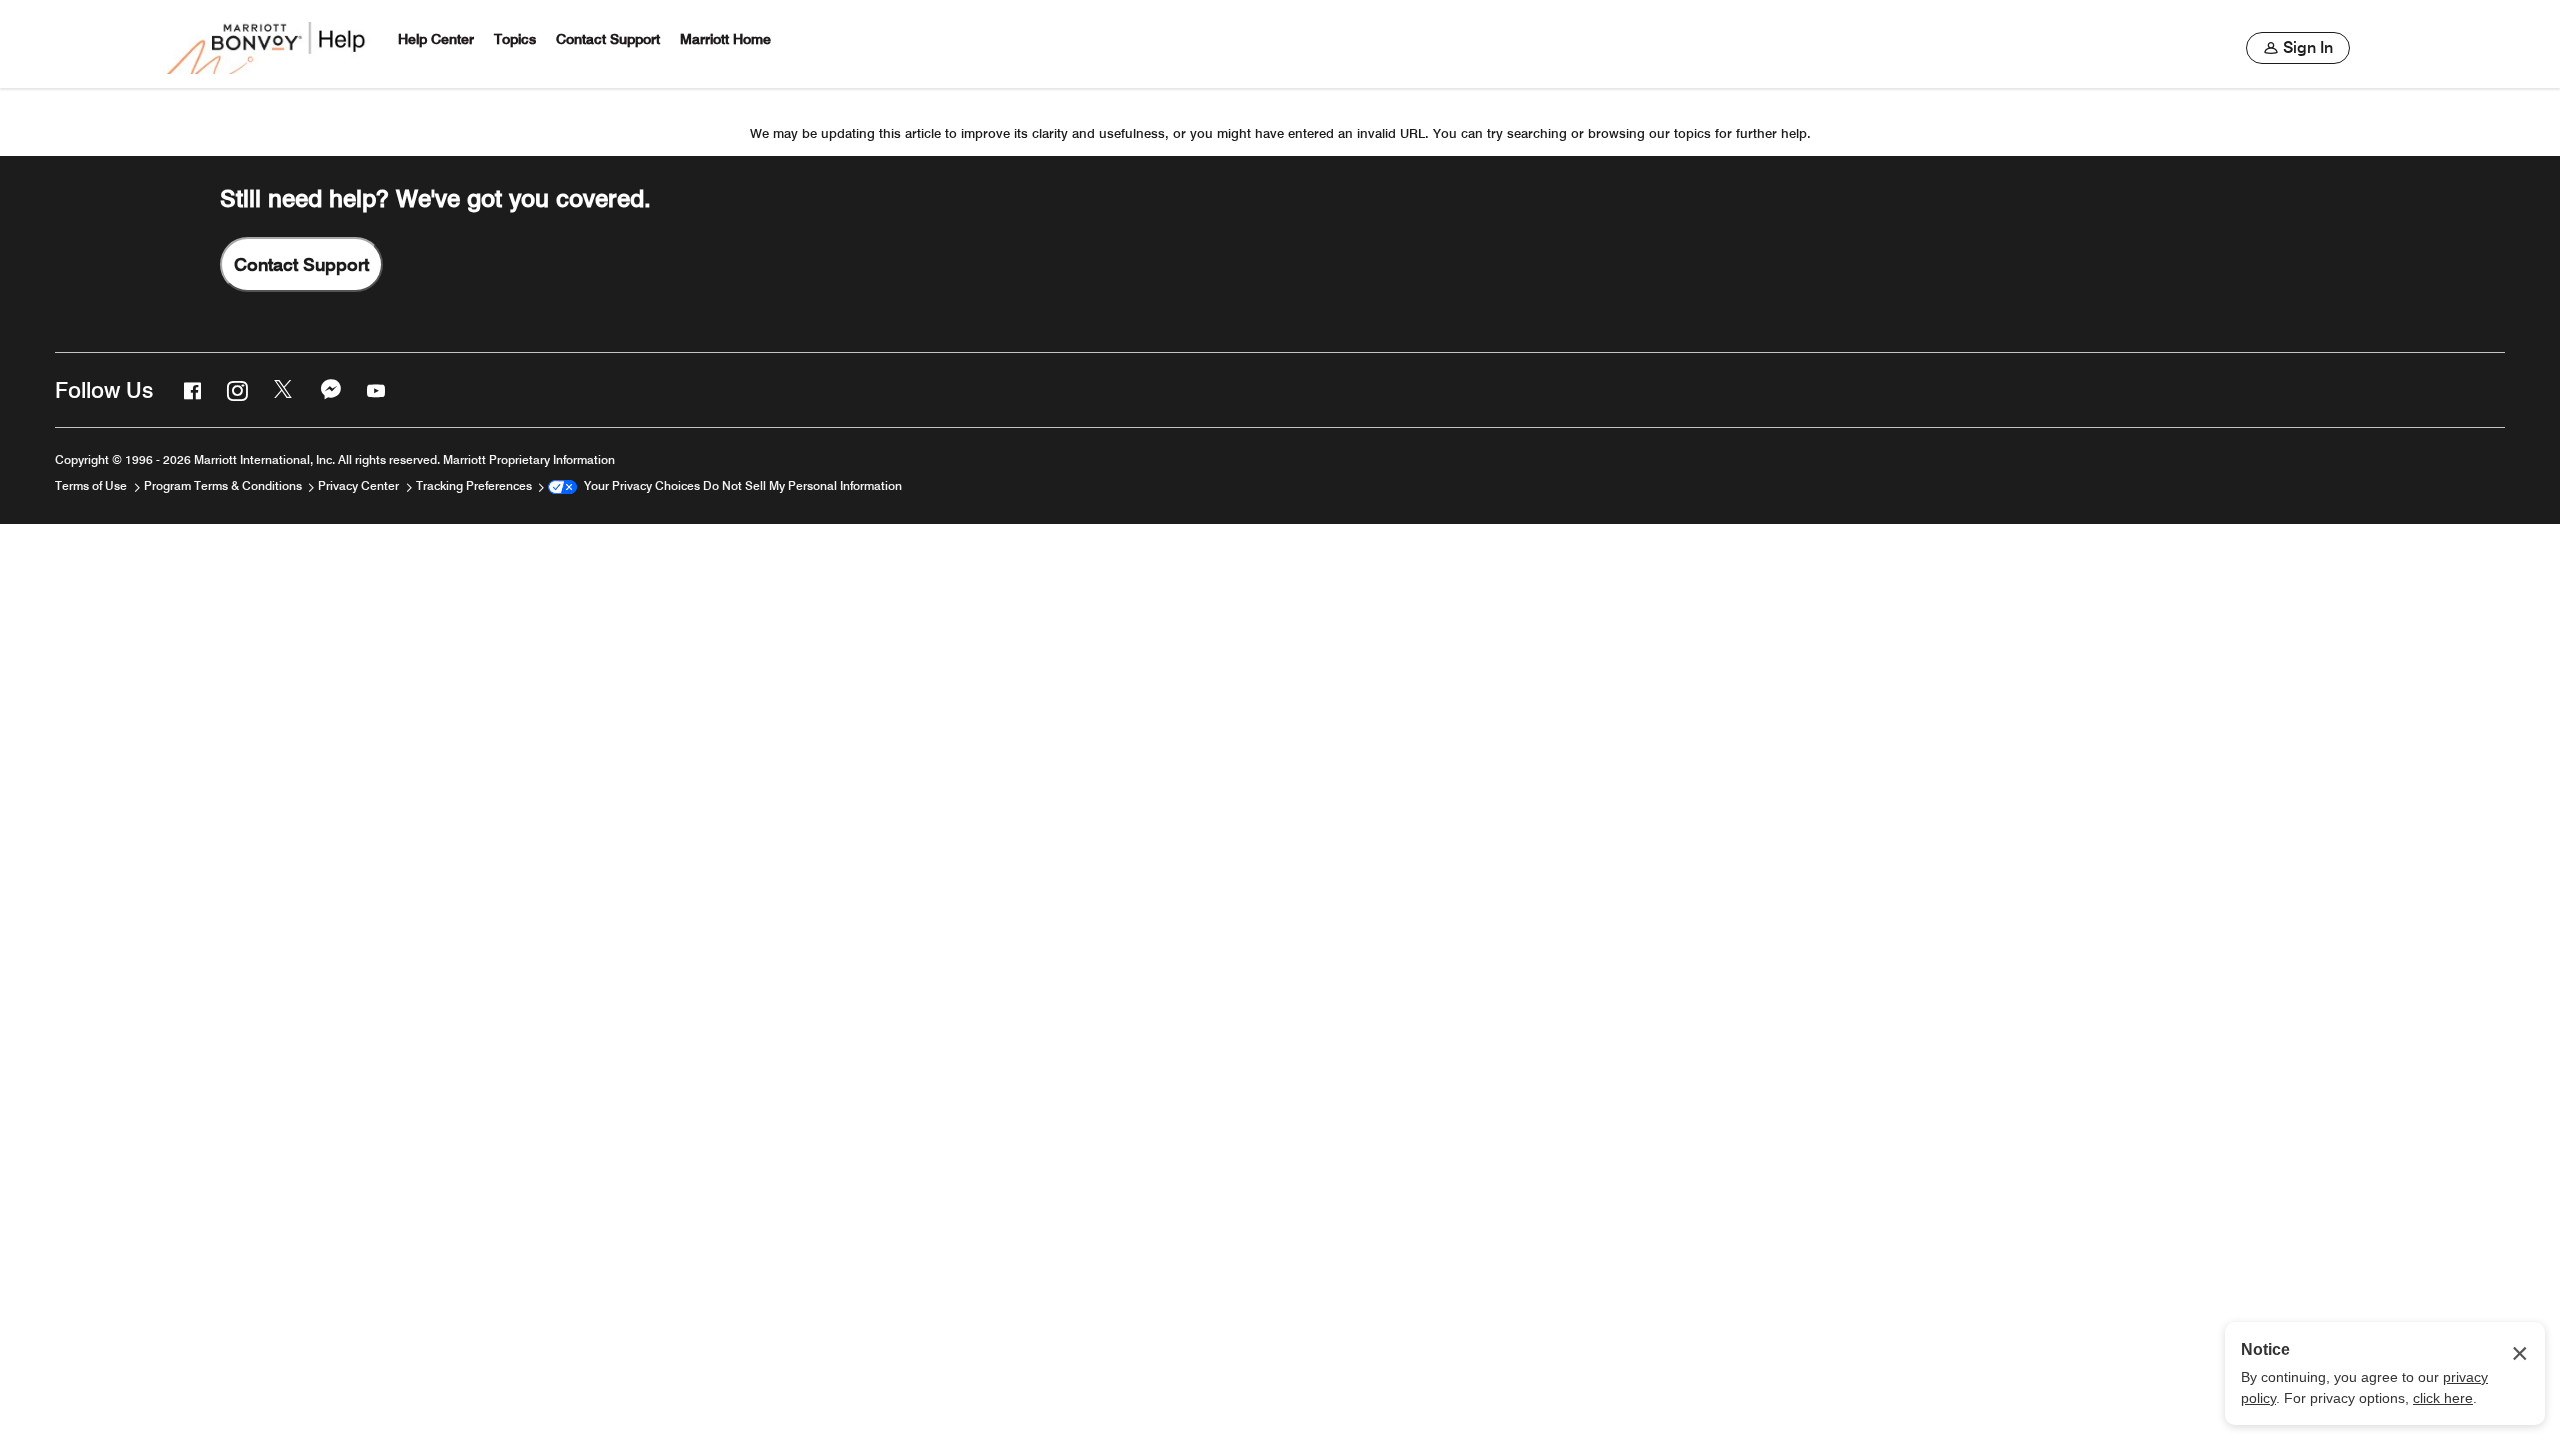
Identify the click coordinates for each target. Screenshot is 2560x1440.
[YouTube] (374, 390)
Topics (515, 39)
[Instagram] (235, 390)
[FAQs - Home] (268, 44)
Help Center (436, 39)
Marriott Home (725, 39)
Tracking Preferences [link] (474, 485)
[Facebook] (190, 390)
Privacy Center (360, 485)
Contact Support (608, 39)
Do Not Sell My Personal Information (802, 485)
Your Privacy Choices (638, 485)
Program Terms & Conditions (224, 485)
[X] (282, 390)
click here (2443, 1398)
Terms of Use (92, 485)
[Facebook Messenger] (329, 390)
